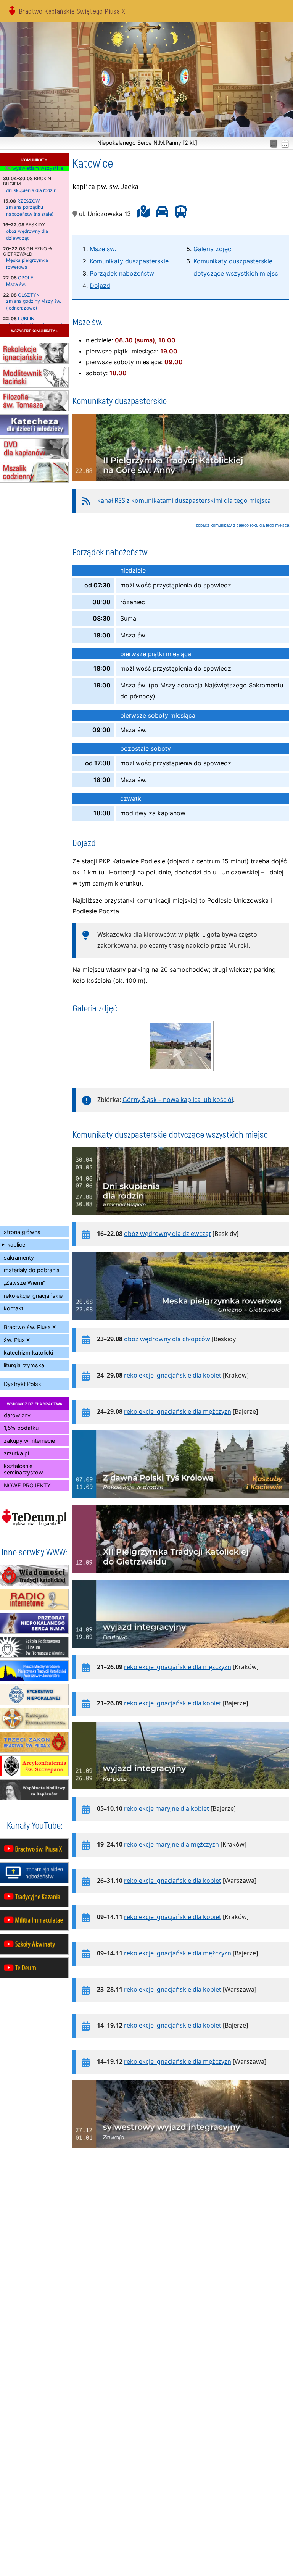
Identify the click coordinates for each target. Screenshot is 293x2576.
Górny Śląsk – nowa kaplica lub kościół (178, 1100)
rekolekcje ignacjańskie (33, 1296)
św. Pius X (17, 1340)
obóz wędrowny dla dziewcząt (167, 1234)
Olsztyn (29, 295)
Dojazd (100, 286)
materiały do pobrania (32, 1270)
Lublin (26, 319)
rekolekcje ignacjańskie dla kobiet (173, 1375)
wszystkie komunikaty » (34, 330)
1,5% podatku (21, 1428)
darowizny (17, 1415)
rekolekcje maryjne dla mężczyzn (171, 1844)
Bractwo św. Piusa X (30, 1327)
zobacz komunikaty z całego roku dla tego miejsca (242, 525)
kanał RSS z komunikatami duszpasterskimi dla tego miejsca (184, 500)
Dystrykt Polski (23, 1384)
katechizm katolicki (28, 1353)
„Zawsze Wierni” (24, 1283)
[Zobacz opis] (181, 485)
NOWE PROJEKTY (27, 1485)
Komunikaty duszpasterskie (129, 261)
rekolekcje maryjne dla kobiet (167, 1808)
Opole (26, 278)
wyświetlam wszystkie (37, 168)
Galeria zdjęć (212, 249)
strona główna (22, 1232)
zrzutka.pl (16, 1453)
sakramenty (19, 1257)
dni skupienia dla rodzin (31, 190)
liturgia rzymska (24, 1365)
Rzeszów (28, 201)
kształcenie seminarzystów (23, 1469)
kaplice (16, 1244)
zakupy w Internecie (29, 1441)
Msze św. (103, 249)
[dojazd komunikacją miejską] (179, 214)
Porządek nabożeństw (122, 273)
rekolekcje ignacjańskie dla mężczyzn (178, 1411)
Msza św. (16, 284)
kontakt (14, 1308)
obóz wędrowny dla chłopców (167, 1339)
